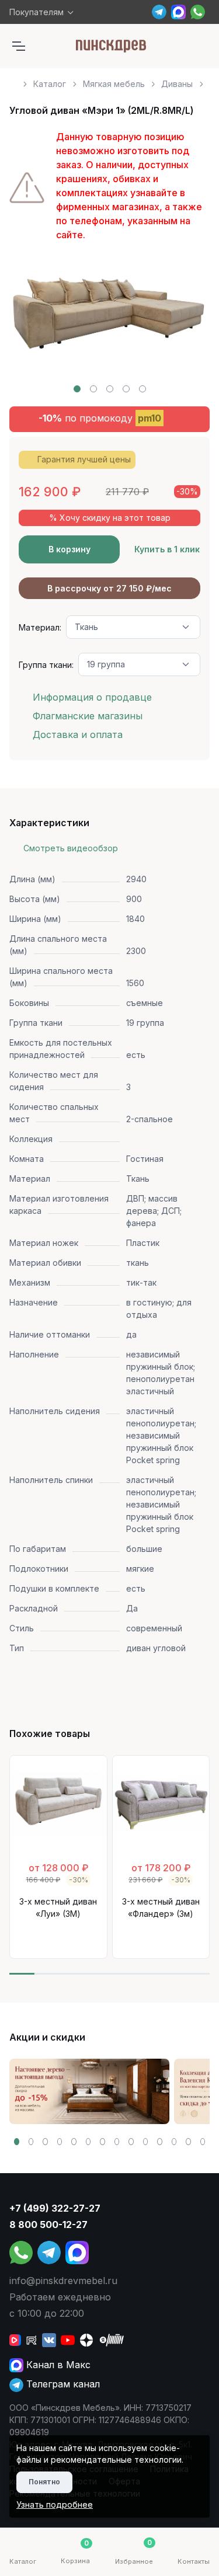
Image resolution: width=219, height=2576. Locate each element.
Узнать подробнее (55, 2504)
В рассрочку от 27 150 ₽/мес (109, 588)
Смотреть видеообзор (71, 848)
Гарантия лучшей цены (84, 459)
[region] (109, 79)
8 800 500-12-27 (48, 2225)
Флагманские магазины (88, 716)
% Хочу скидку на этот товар (110, 518)
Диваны (177, 84)
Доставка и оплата (78, 734)
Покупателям (36, 12)
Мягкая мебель (114, 84)
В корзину (69, 549)
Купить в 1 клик (167, 549)
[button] (77, 389)
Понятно (44, 2482)
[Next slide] (187, 323)
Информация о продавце (92, 697)
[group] (89, 2091)
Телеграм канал (62, 2384)
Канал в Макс (57, 2365)
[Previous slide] (32, 323)
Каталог (50, 84)
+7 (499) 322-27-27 (55, 2208)
